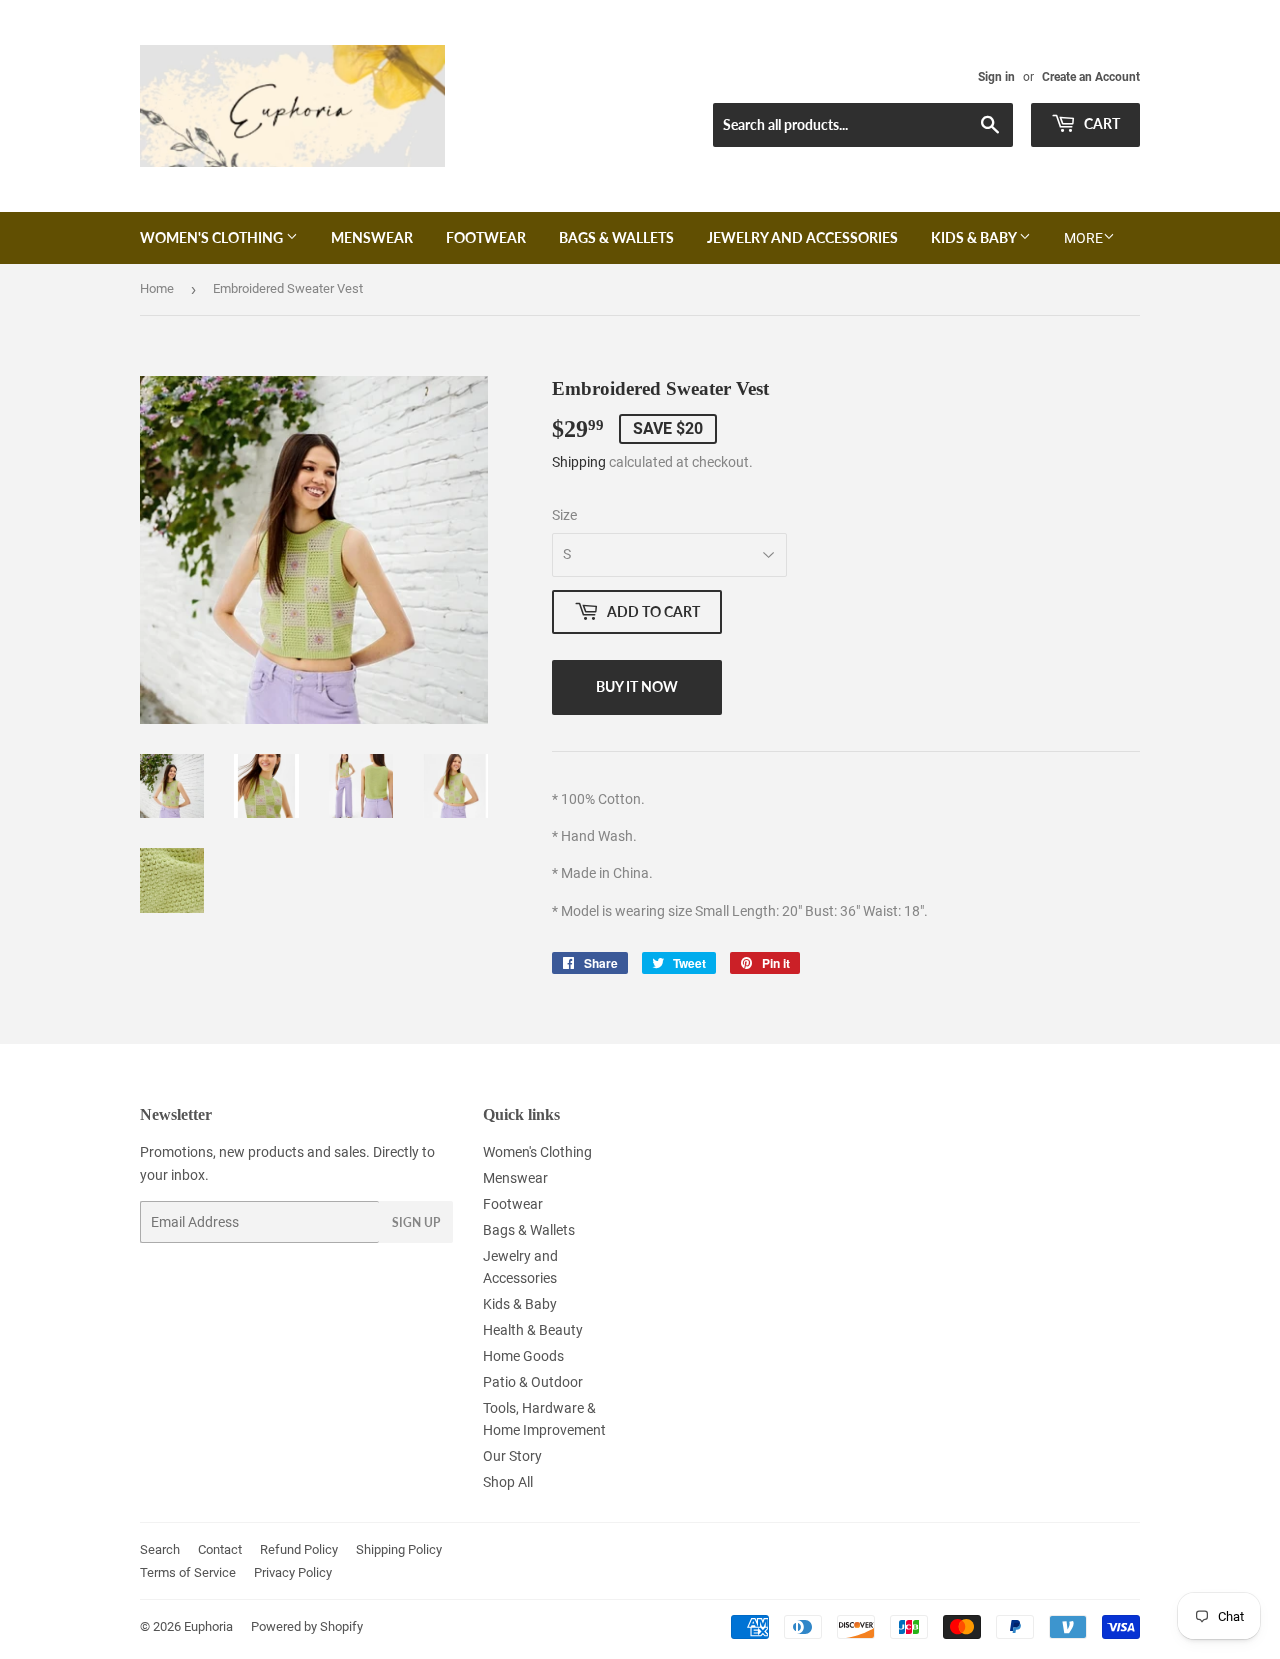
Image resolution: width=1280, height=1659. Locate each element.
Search (160, 1549)
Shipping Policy (399, 1549)
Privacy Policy (293, 1572)
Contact (220, 1549)
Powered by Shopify (307, 1626)
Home (157, 288)
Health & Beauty (533, 1330)
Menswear (372, 237)
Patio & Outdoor (533, 1382)
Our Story (512, 1456)
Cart (1100, 123)
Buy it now (637, 686)
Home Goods (523, 1356)
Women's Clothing (213, 237)
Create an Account (1091, 77)
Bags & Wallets (616, 237)
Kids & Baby (975, 237)
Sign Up (416, 1222)
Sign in (996, 77)
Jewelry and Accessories (802, 237)
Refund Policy (299, 1549)
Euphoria (208, 1626)
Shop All (508, 1482)
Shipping (579, 462)
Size (564, 515)
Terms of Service (188, 1572)
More (1083, 238)
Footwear (486, 237)
